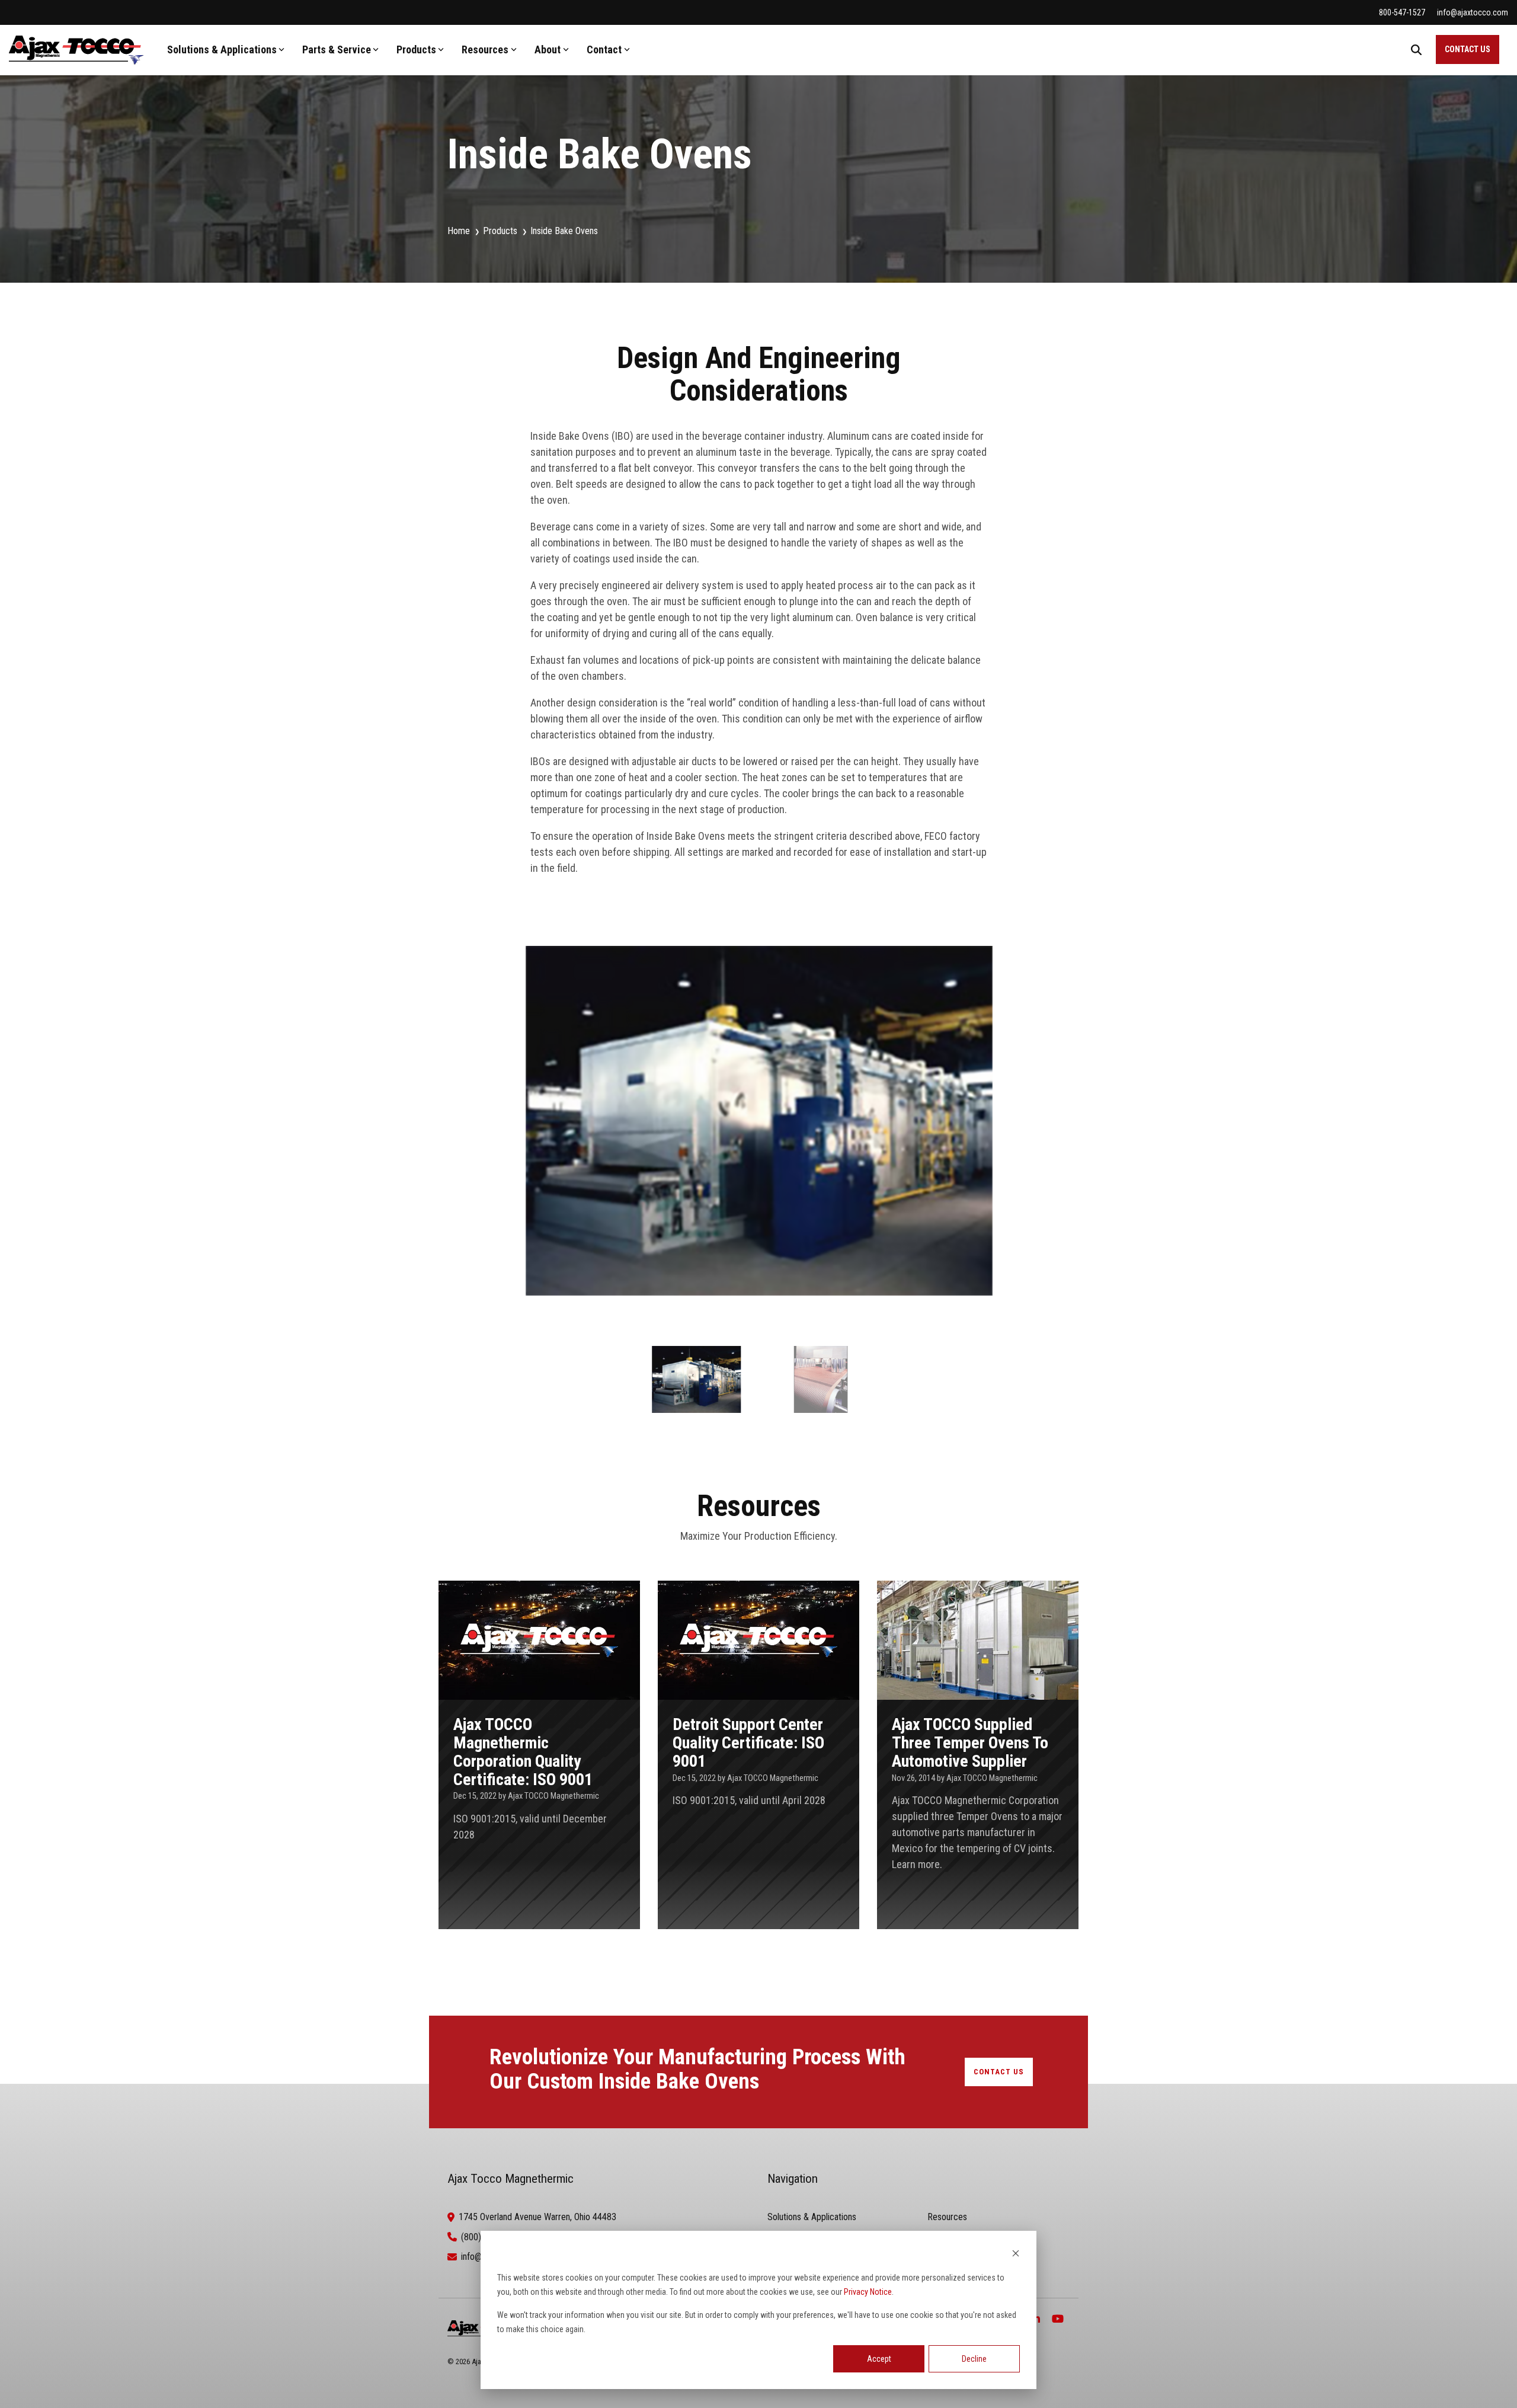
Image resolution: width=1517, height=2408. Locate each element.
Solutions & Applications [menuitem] (812, 2217)
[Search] (1416, 49)
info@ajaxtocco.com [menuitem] (1473, 12)
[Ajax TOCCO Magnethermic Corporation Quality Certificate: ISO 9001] (539, 1755)
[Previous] (466, 1134)
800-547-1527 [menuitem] (1402, 12)
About (548, 49)
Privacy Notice (868, 2292)
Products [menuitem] (500, 231)
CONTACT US (1468, 49)
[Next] (1051, 1134)
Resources (485, 49)
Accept (879, 2359)
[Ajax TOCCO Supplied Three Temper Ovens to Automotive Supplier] (978, 1755)
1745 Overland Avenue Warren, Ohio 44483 (537, 2217)
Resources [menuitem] (947, 2217)
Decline (974, 2359)
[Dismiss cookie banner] (1016, 2255)
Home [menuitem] (459, 231)
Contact (604, 49)
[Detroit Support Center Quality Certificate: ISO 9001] (758, 1755)
